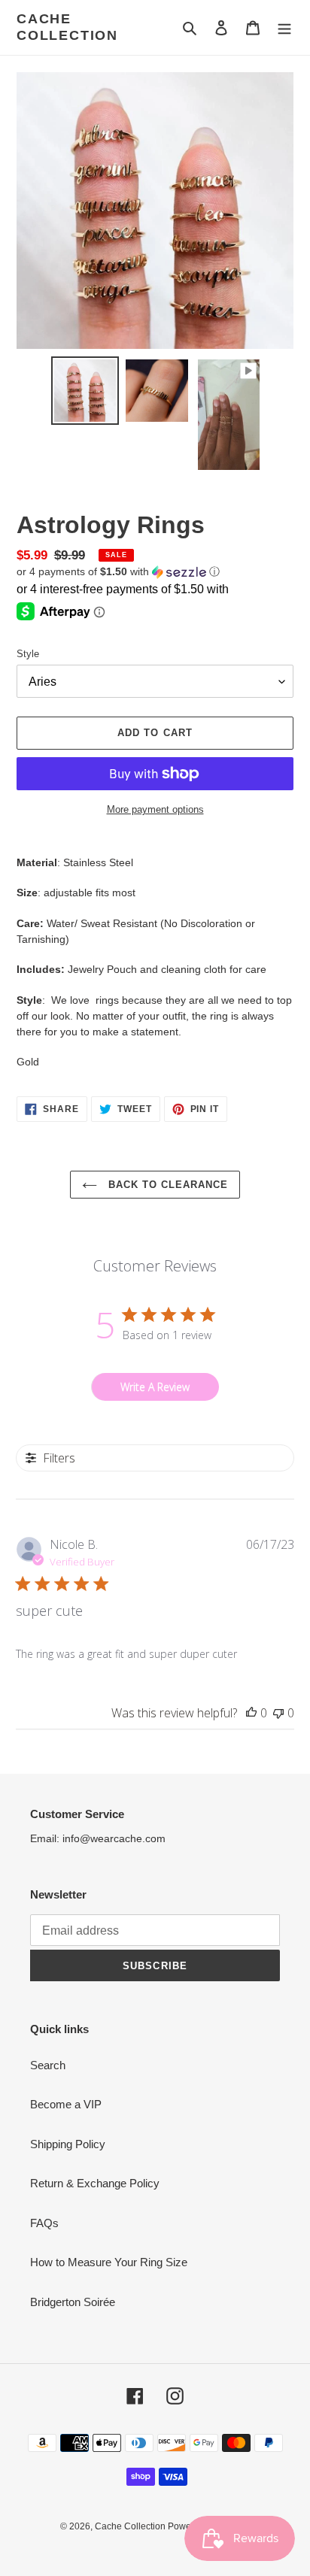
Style (28, 654)
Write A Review (155, 1387)
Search (48, 2065)
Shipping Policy (68, 2144)
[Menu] (284, 27)
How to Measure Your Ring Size (109, 2262)
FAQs (44, 2223)
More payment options (155, 809)
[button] (118, 572)
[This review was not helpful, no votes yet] (278, 1713)
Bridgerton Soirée (73, 2302)
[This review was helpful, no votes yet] (251, 1713)
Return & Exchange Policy (95, 2183)
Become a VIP (66, 2104)
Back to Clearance (167, 1185)
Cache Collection (67, 27)
